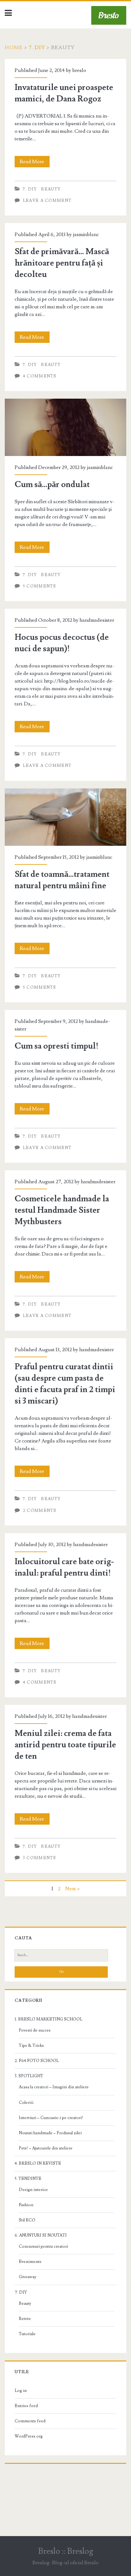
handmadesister (97, 620)
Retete (25, 2319)
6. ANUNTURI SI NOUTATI (41, 2235)
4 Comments (40, 376)
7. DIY (37, 48)
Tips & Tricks (31, 2046)
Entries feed (26, 2406)
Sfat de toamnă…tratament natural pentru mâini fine (61, 792)
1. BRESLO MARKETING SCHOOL (48, 2019)
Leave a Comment (47, 201)
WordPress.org (29, 2436)
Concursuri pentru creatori (43, 2246)
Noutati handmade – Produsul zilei (50, 2133)
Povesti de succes (35, 2030)
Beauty (51, 189)
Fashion (26, 2205)
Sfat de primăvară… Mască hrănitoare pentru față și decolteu (62, 263)
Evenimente (30, 2262)
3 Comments (40, 1858)
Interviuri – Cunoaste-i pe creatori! (51, 2118)
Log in (21, 2391)
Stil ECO (27, 2220)
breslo (79, 70)
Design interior (33, 2190)
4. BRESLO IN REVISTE (38, 2163)
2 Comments (40, 1511)
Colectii (26, 2103)
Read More (34, 163)
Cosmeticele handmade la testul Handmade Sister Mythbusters (62, 1210)
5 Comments (40, 586)
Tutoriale (27, 2334)
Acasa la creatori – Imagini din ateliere (54, 2087)
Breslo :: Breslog (66, 2551)
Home (14, 48)
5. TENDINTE (28, 2179)
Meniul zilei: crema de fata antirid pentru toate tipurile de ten (65, 1745)
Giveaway (28, 2277)
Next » (72, 1889)
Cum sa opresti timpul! (56, 1046)
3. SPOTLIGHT (29, 2076)
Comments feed (30, 2421)
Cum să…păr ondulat (27, 402)
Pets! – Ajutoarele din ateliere (46, 2148)
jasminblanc (86, 234)
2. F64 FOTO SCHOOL (37, 2061)
